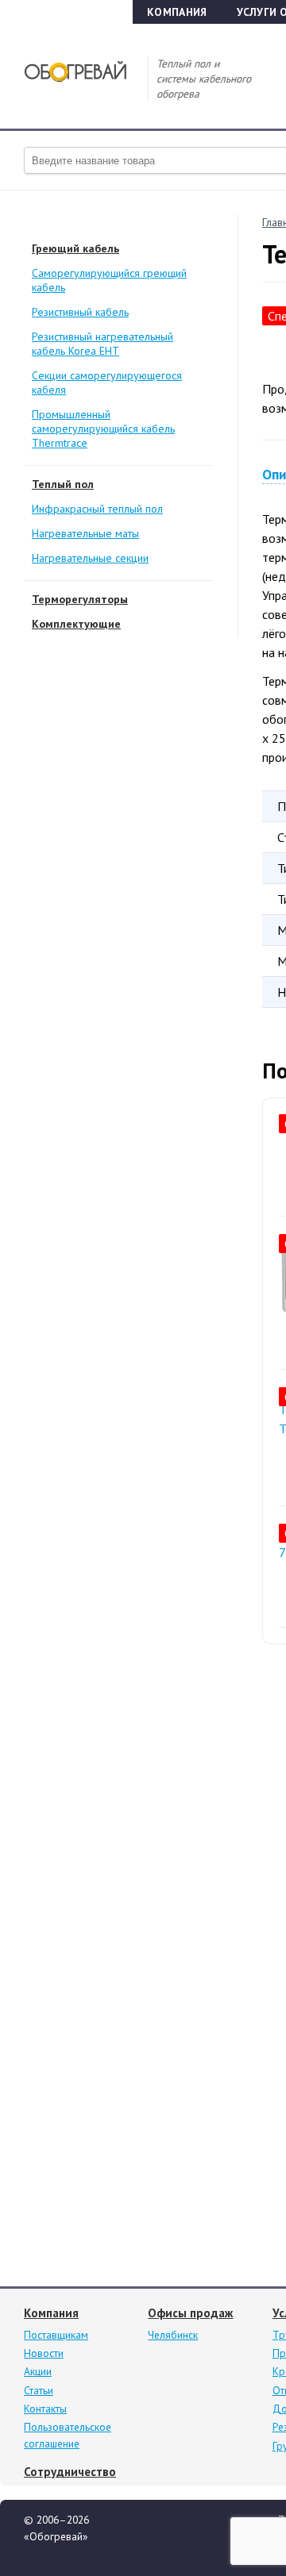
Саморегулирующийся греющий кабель (109, 280)
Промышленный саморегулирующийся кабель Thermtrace (103, 429)
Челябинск (173, 2335)
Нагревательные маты (85, 533)
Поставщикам (56, 2335)
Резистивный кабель (80, 312)
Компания (177, 12)
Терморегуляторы (80, 599)
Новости (44, 2353)
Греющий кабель (75, 248)
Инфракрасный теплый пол (97, 509)
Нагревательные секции (90, 558)
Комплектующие (76, 624)
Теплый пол (63, 484)
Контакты (45, 2409)
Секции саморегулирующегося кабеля (107, 383)
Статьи (39, 2390)
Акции (38, 2371)
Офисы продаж (190, 2313)
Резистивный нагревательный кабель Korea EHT (102, 344)
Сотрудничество (70, 2472)
